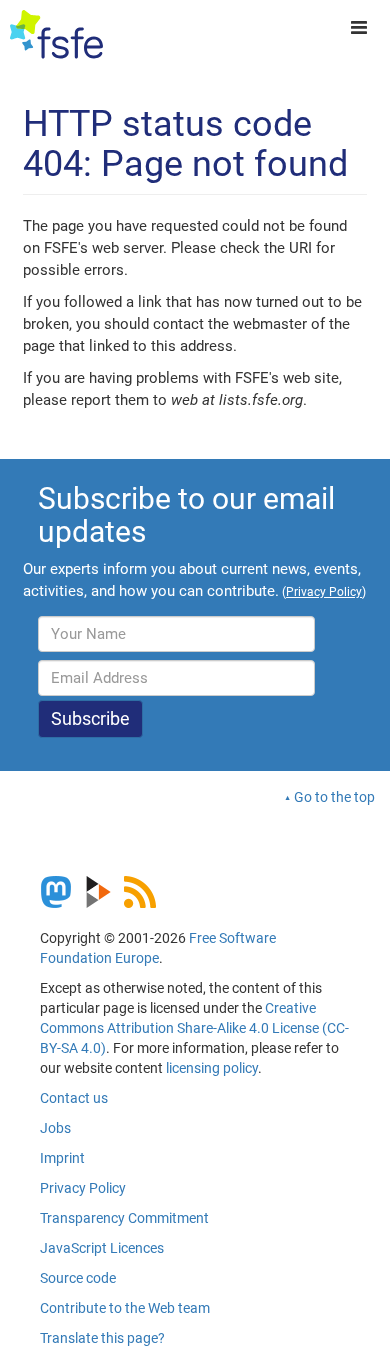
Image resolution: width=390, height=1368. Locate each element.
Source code (78, 1278)
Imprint (62, 1158)
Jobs (55, 1128)
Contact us (74, 1098)
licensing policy (212, 1068)
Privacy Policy (83, 1188)
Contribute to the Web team (125, 1308)
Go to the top (334, 797)
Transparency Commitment (124, 1218)
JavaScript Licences (102, 1248)
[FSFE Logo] (56, 35)
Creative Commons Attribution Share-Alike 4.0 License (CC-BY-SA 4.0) (194, 1028)
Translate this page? (102, 1338)
